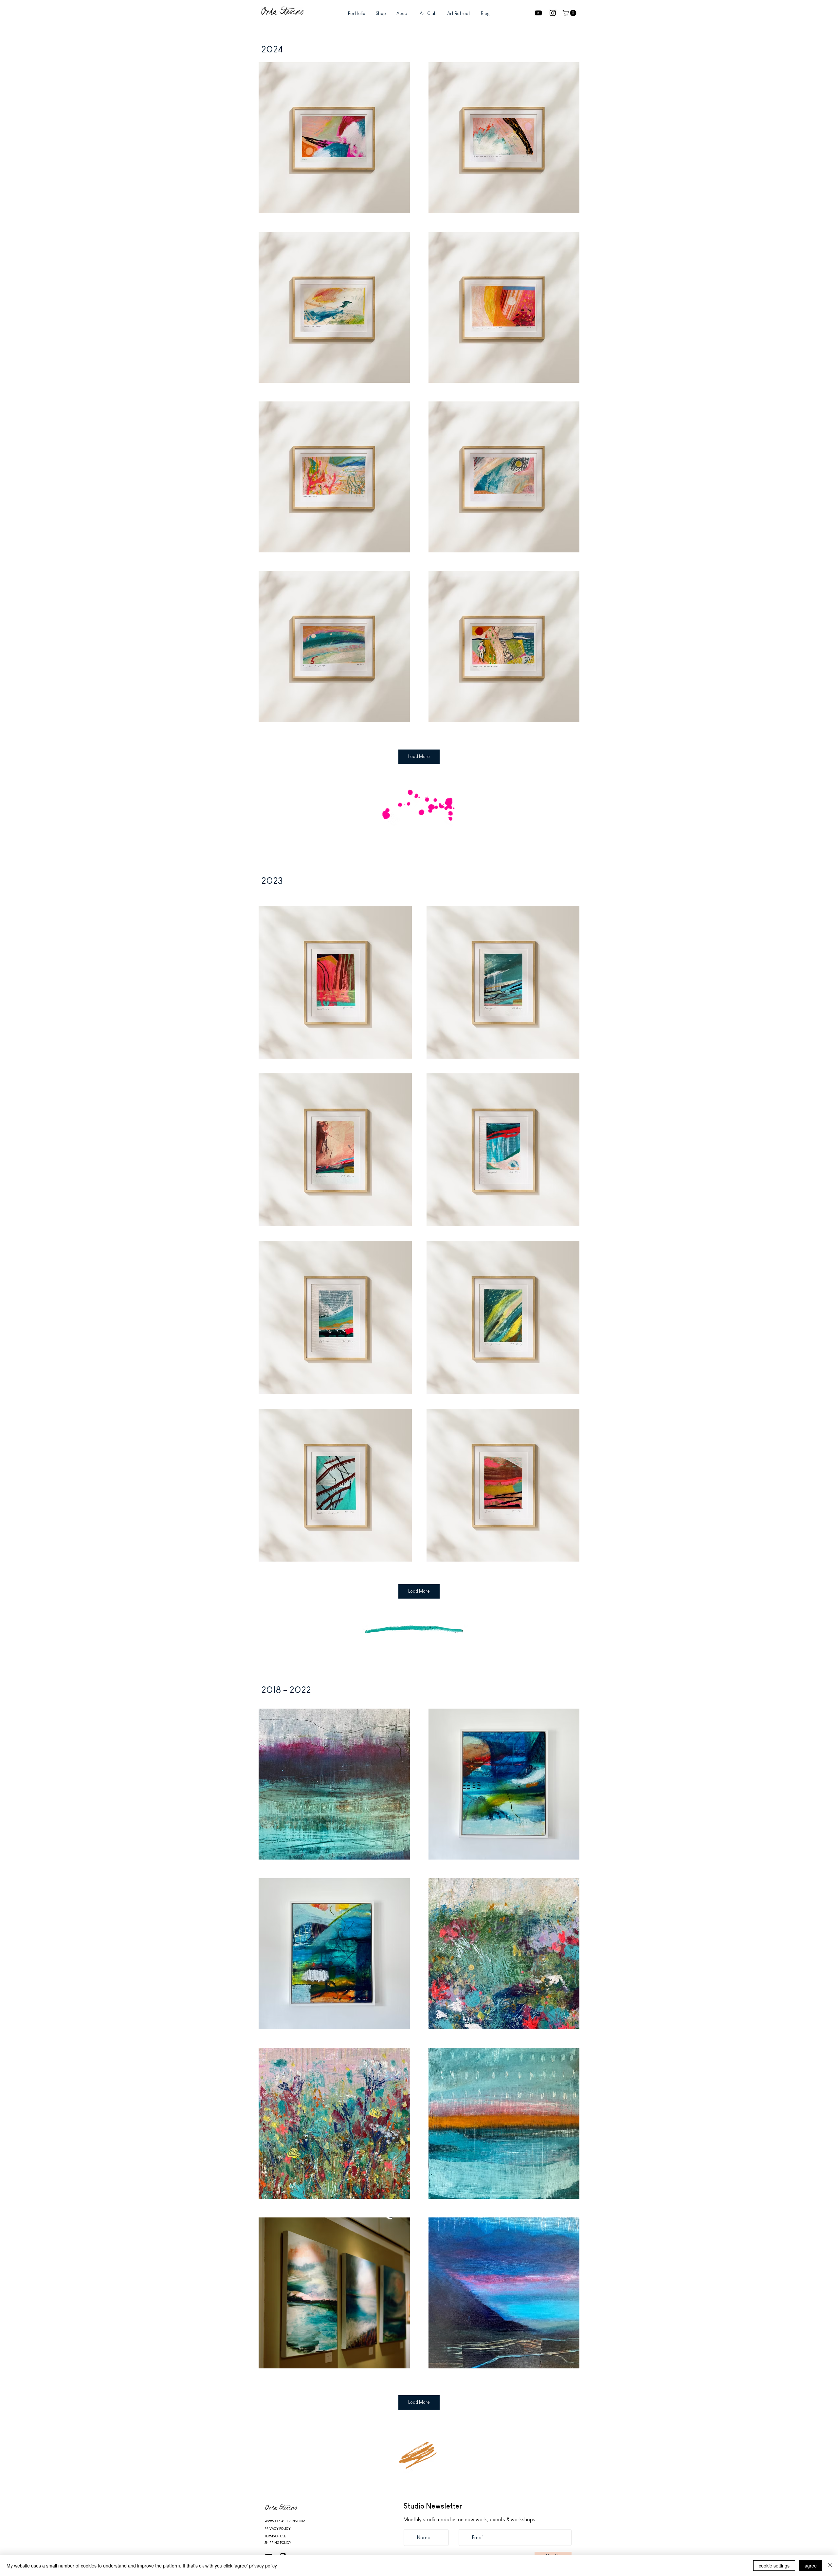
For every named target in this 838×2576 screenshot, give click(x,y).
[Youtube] (538, 13)
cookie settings (774, 2566)
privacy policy (263, 2566)
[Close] (830, 2566)
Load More (419, 756)
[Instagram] (553, 13)
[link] (570, 13)
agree (811, 2566)
